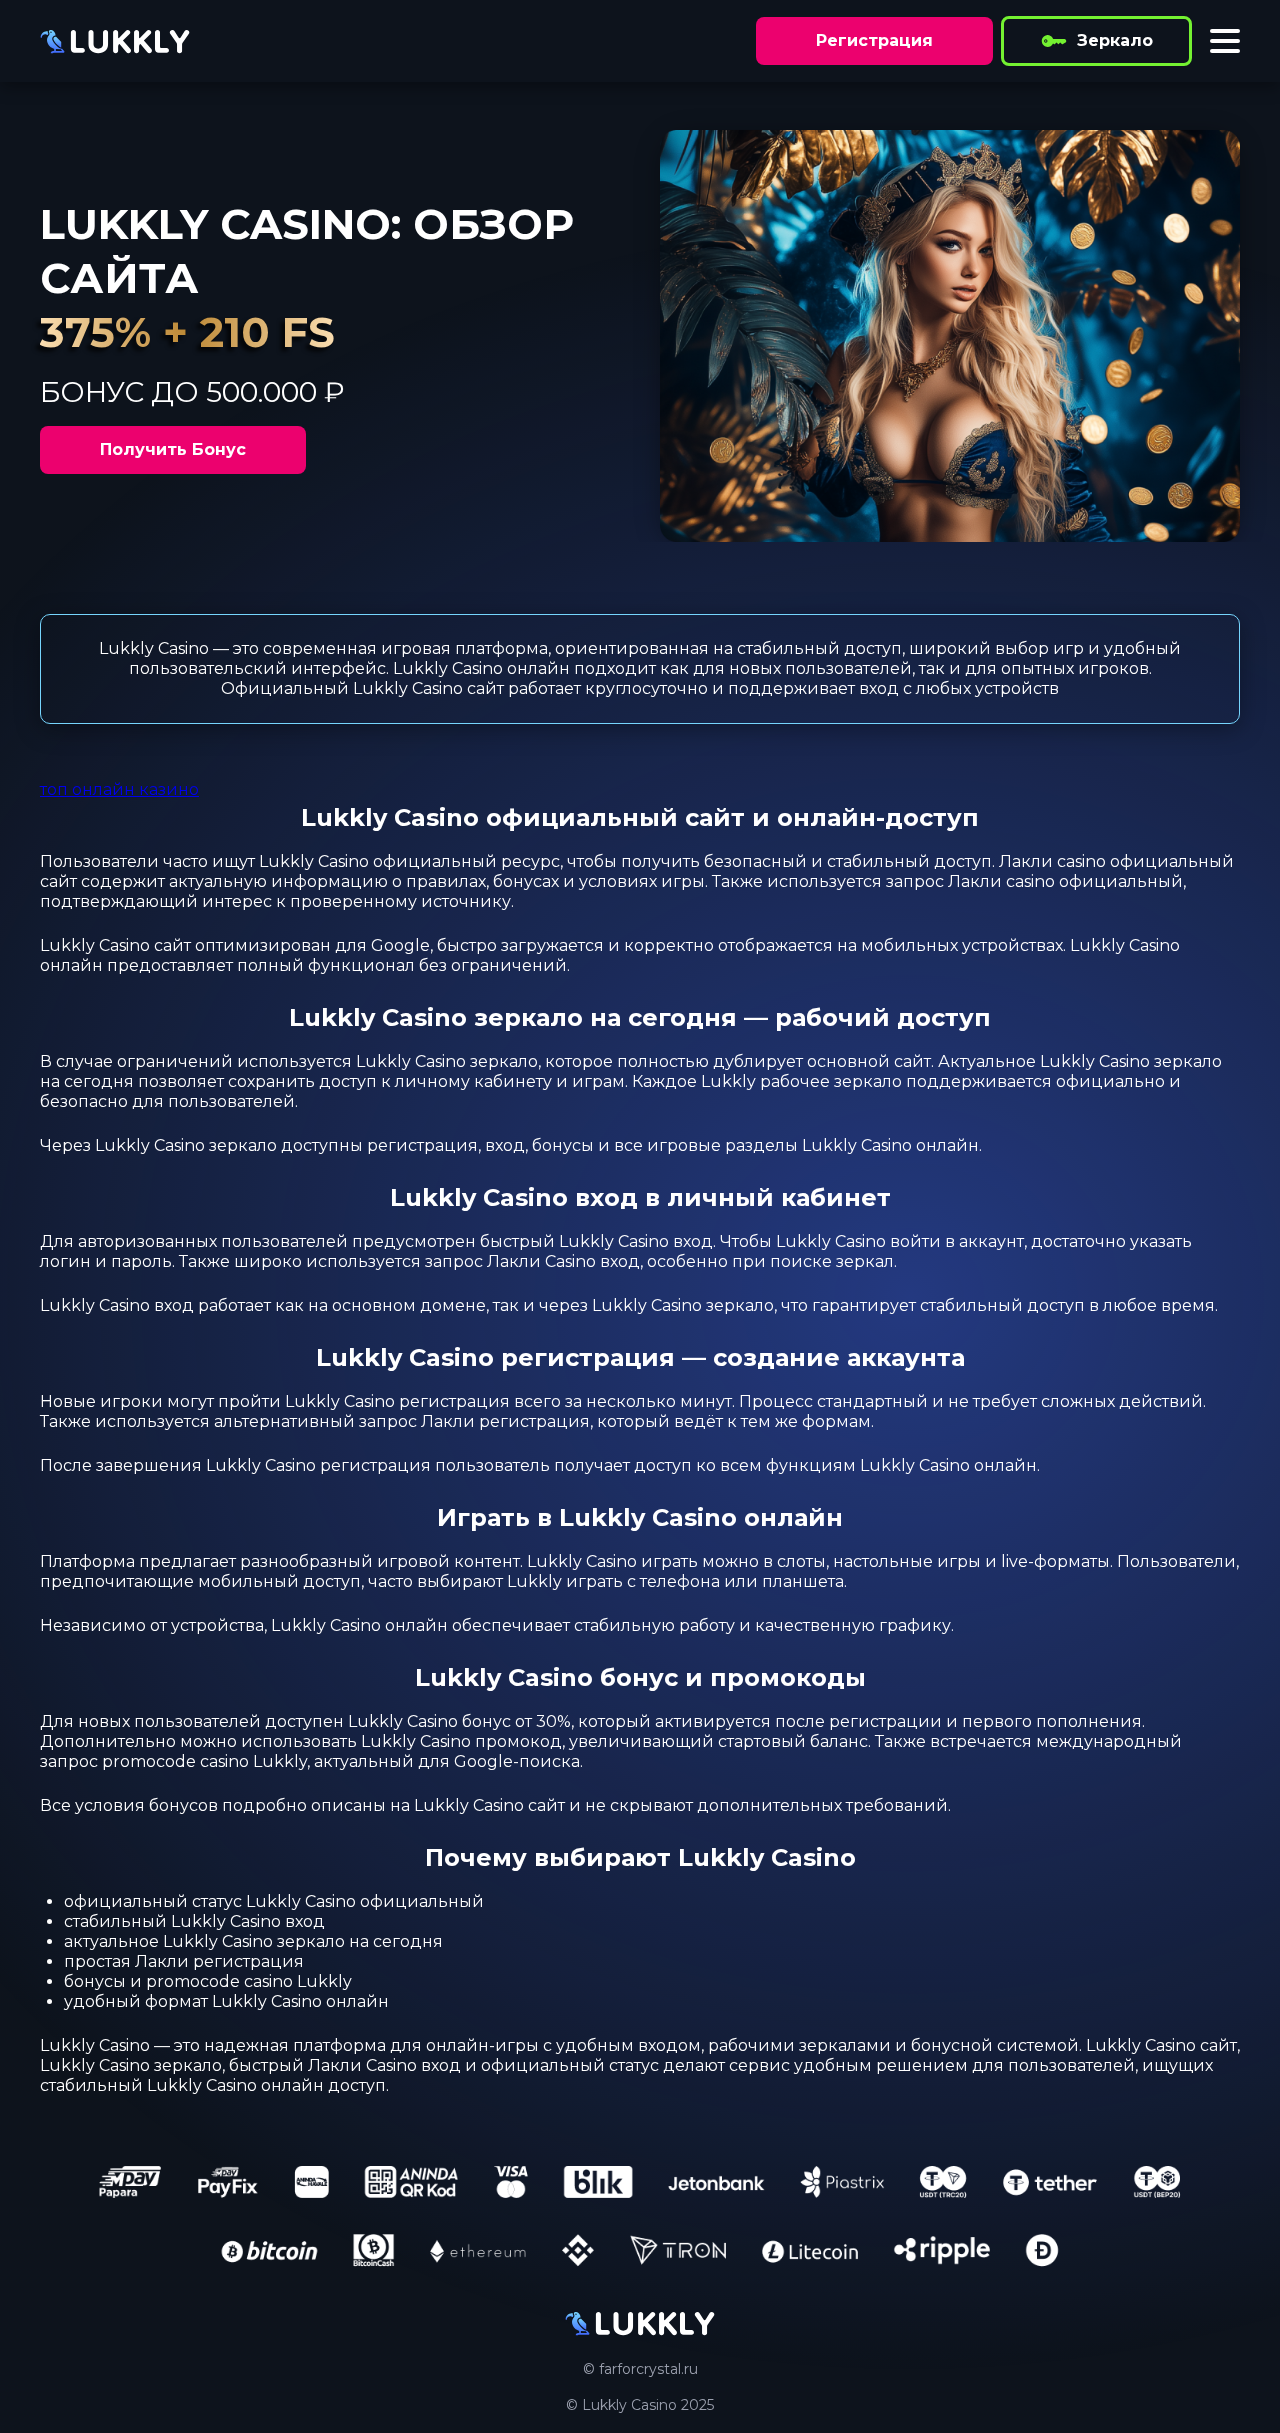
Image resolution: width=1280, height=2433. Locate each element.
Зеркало (1115, 40)
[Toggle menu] (1225, 41)
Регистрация (874, 40)
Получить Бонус (173, 449)
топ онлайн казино (119, 789)
